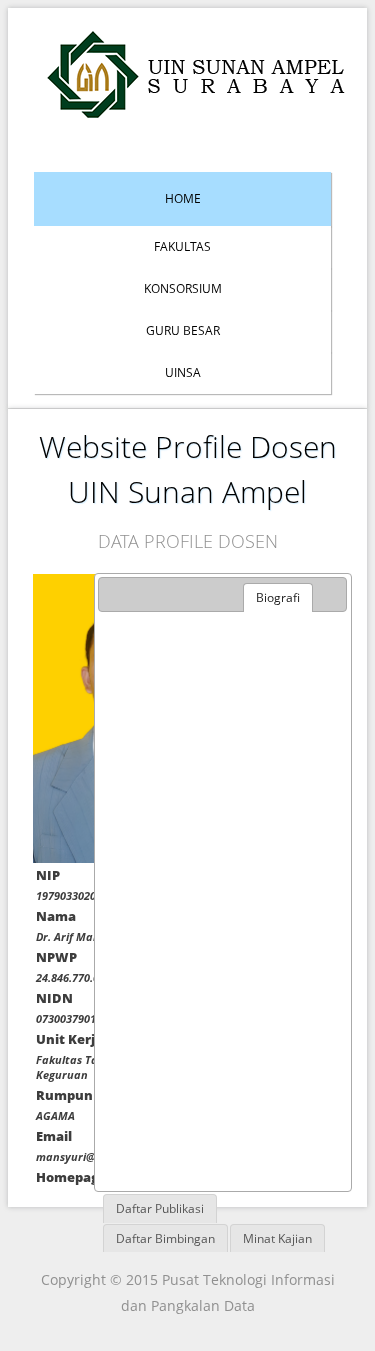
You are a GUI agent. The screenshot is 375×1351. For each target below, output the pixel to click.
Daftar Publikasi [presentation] (160, 1208)
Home (183, 198)
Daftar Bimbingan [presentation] (165, 1238)
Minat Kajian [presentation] (277, 1238)
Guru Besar (183, 330)
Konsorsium (183, 288)
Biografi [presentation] (278, 597)
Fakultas (182, 246)
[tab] (278, 598)
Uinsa (183, 372)
